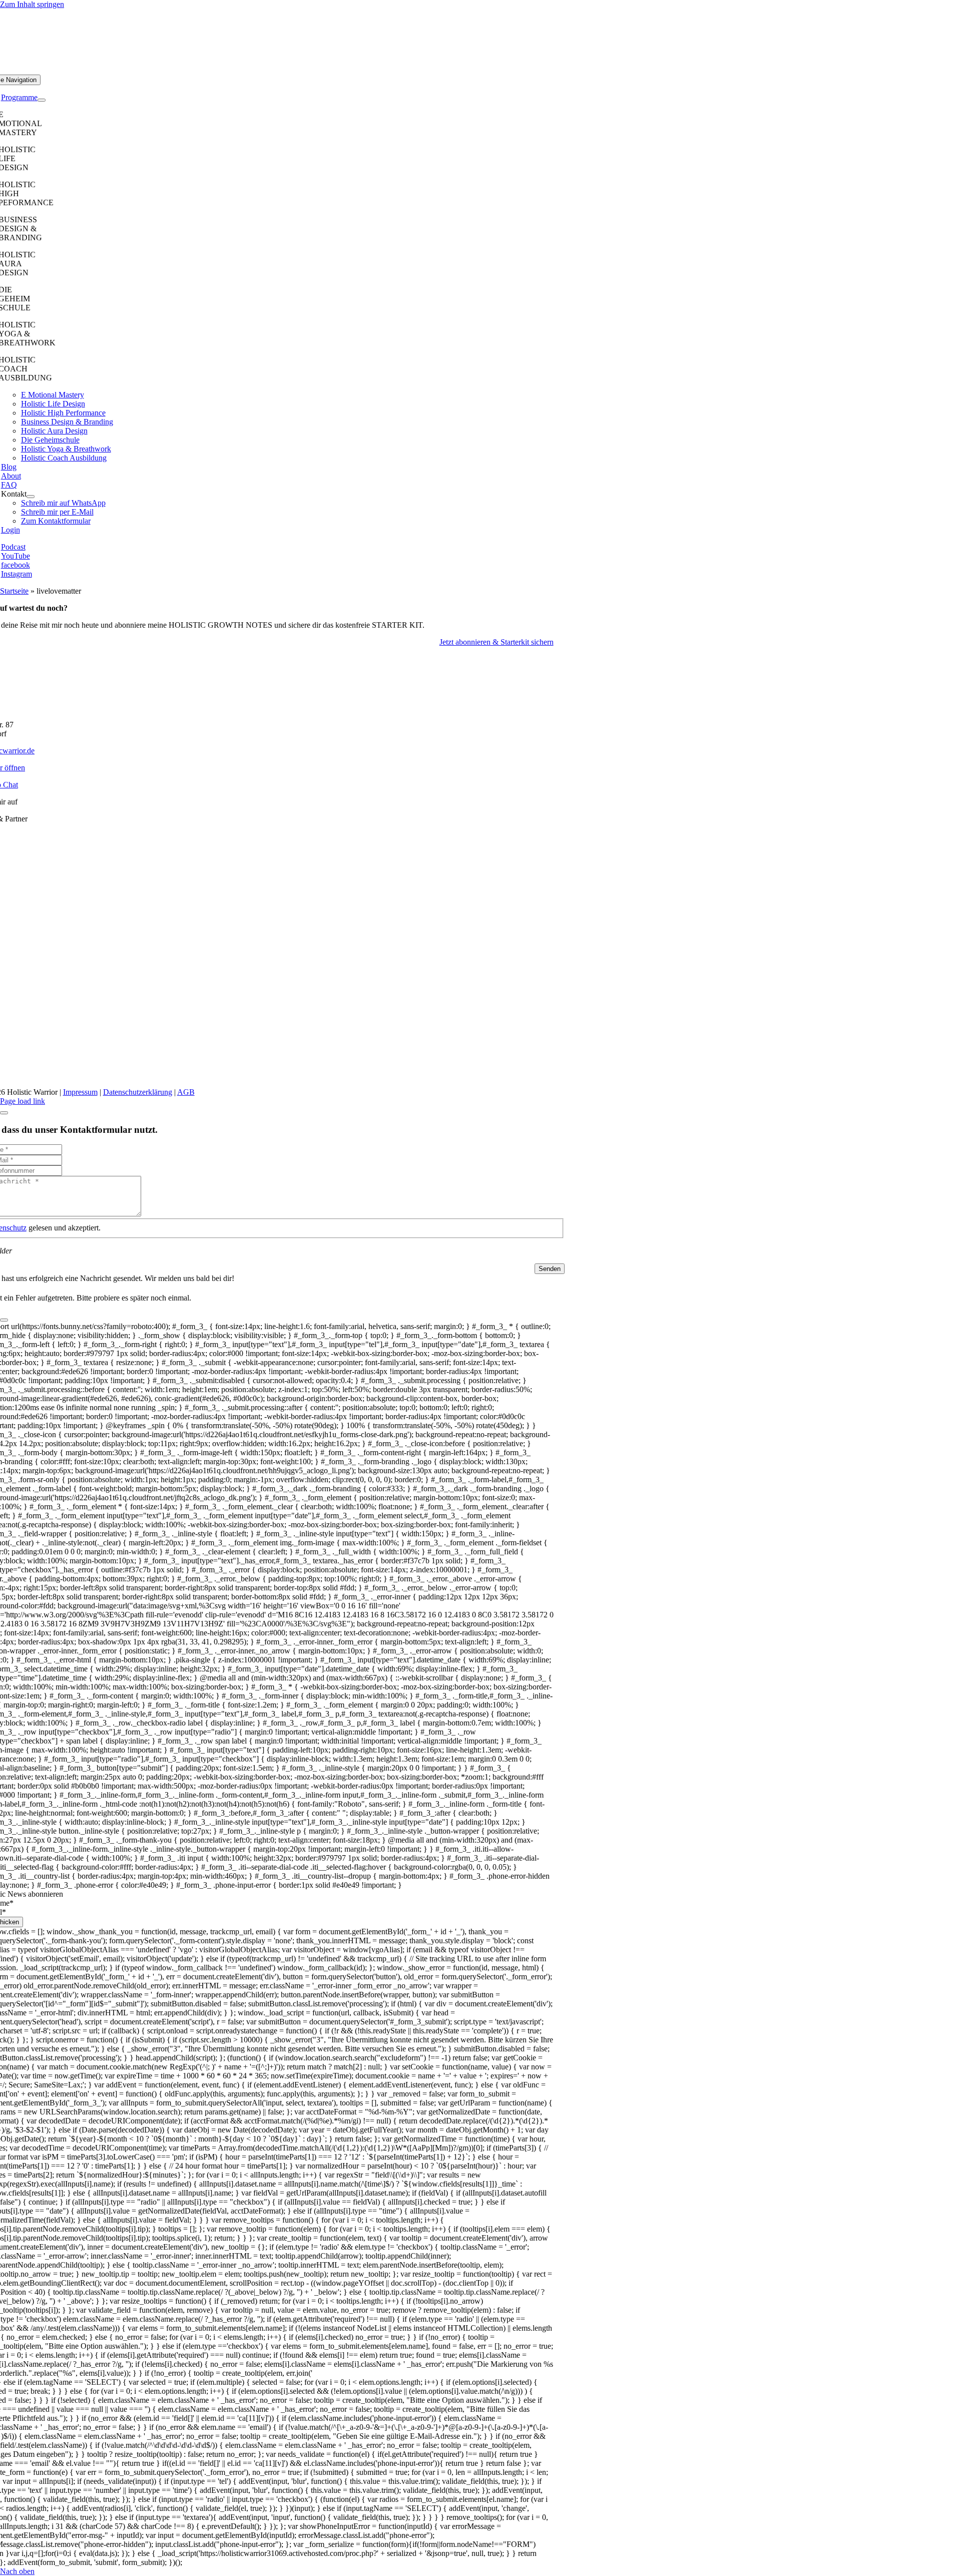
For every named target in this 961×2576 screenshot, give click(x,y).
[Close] (4, 1113)
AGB (186, 1092)
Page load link (23, 1101)
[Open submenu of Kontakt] (31, 497)
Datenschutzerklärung (138, 1092)
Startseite (14, 591)
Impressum (80, 1092)
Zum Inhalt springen (32, 4)
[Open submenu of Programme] (42, 100)
